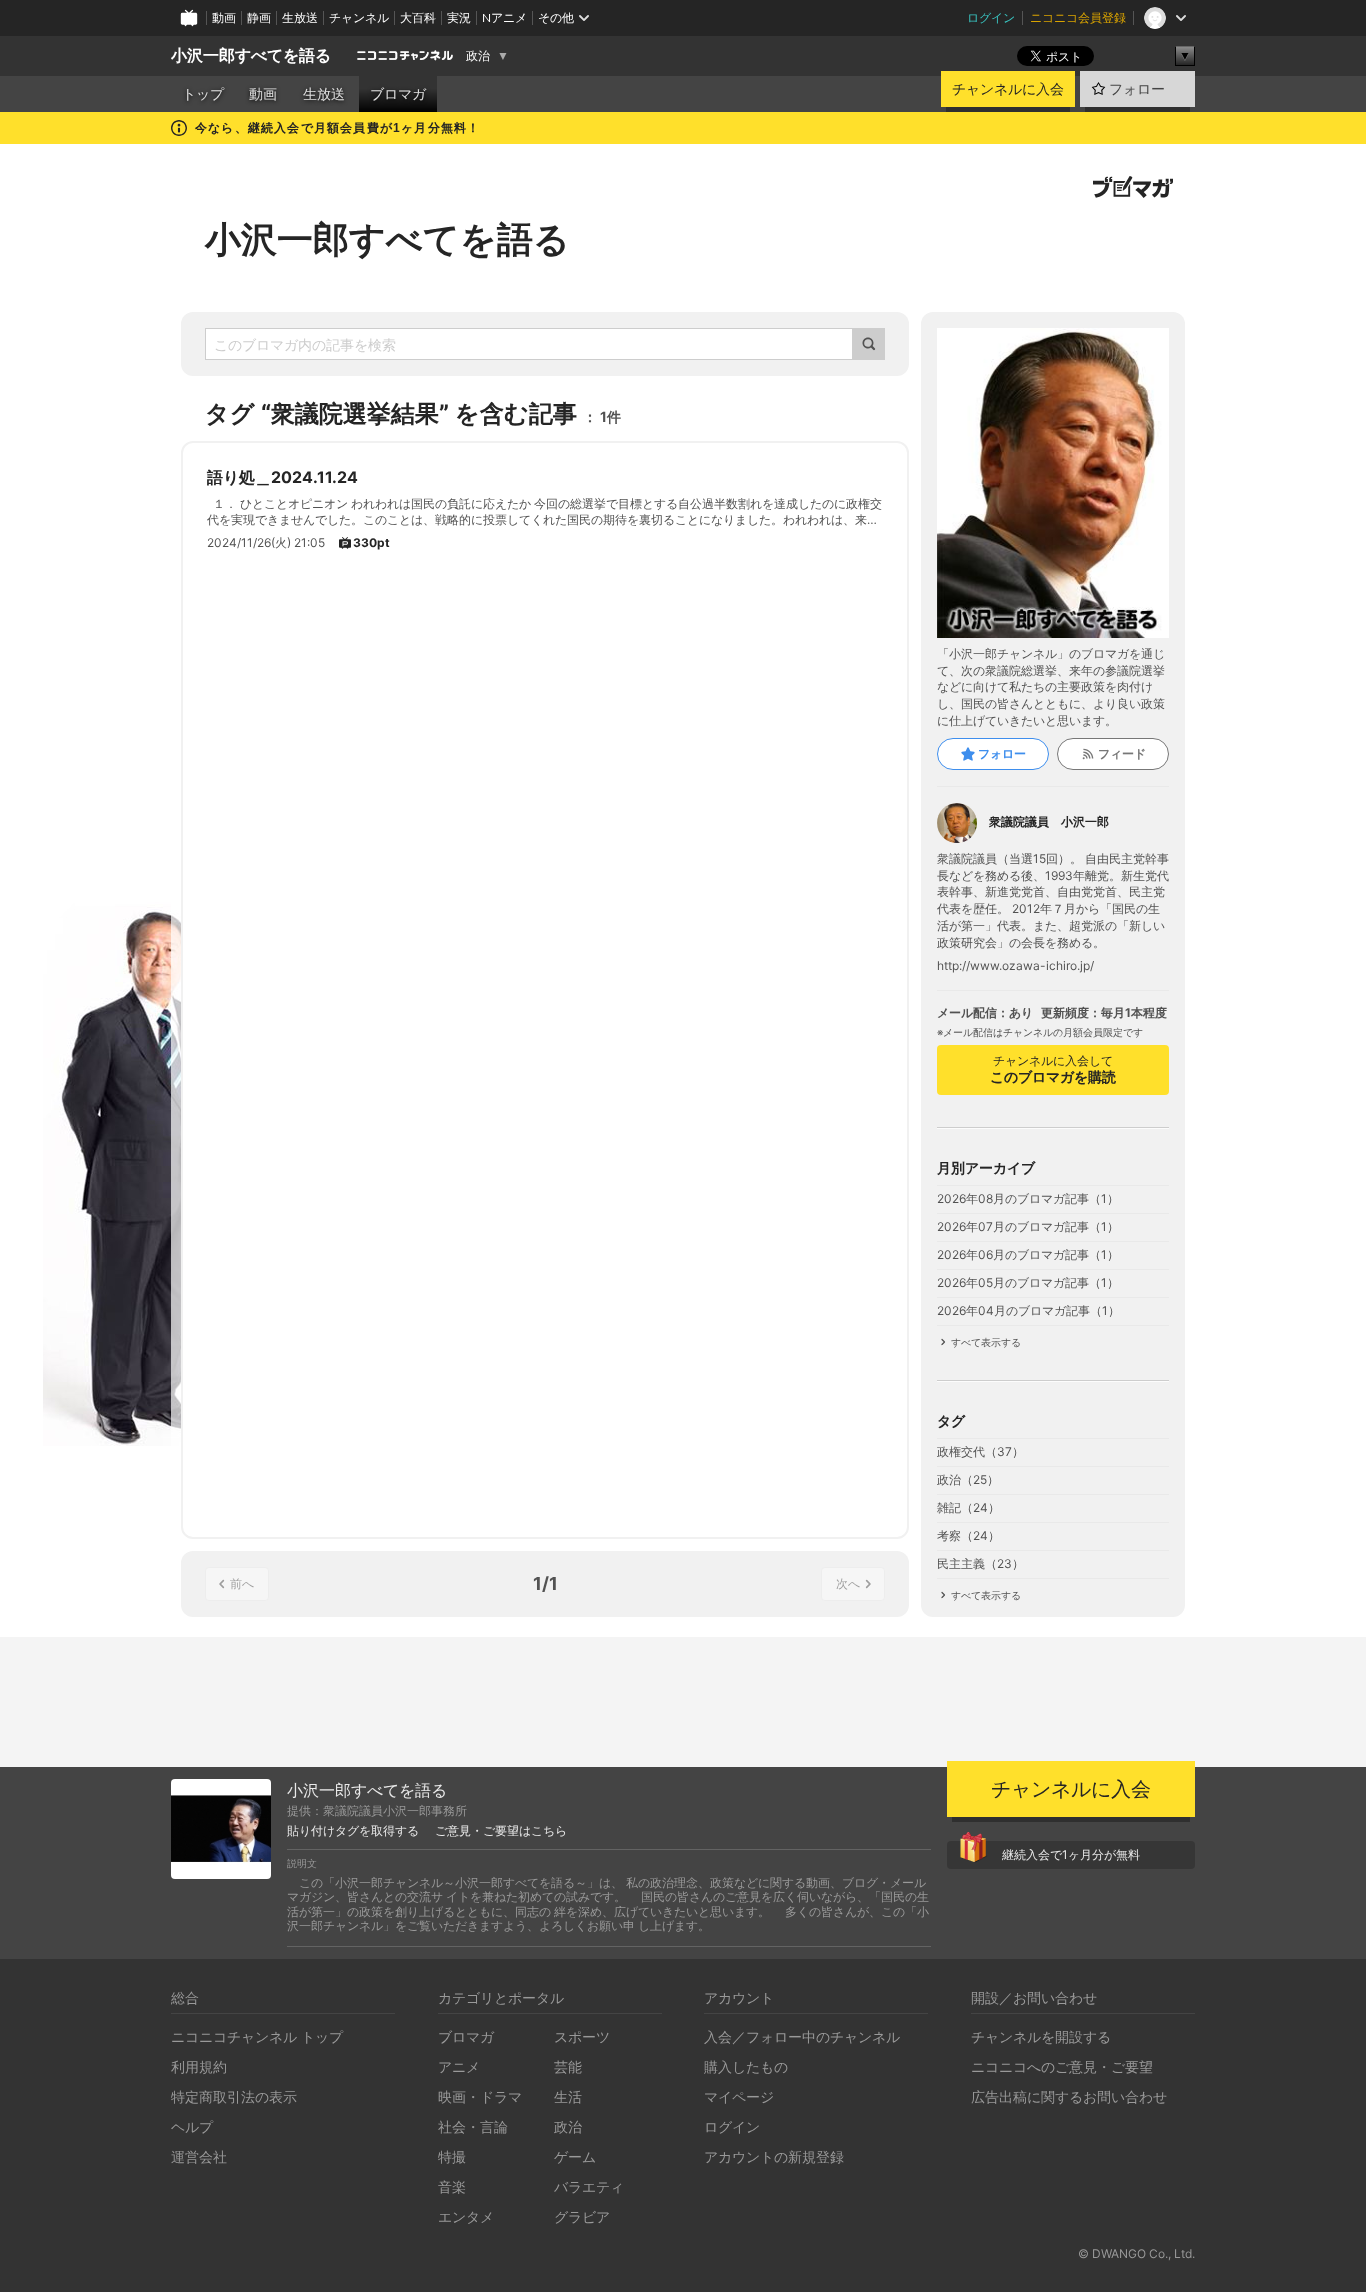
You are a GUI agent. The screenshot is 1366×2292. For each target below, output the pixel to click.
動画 (224, 17)
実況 (459, 17)
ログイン (991, 17)
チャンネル (359, 17)
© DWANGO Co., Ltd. (1136, 2253)
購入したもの (746, 2066)
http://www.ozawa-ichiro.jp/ (1015, 966)
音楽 (452, 2186)
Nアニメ (504, 17)
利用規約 (199, 2066)
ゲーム (575, 2156)
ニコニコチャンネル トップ (257, 2036)
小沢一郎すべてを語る (251, 55)
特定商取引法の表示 (234, 2096)
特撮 (452, 2156)
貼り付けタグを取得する (353, 1831)
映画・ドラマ (480, 2096)
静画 (259, 17)
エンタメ (466, 2216)
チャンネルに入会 (1008, 89)
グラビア (582, 2216)
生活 (568, 2096)
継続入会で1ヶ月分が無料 (1071, 1854)
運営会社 (199, 2156)
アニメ (459, 2066)
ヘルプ (192, 2126)
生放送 (300, 17)
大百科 (418, 17)
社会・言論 (473, 2126)
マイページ (739, 2096)
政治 (478, 56)
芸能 (568, 2066)
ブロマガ (398, 94)
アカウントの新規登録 (774, 2156)
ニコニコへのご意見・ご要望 (1062, 2066)
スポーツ (582, 2036)
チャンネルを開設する (1041, 2036)
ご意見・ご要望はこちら (501, 1831)
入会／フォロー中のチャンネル (802, 2036)
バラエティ (589, 2186)
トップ (203, 94)
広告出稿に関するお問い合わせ (1069, 2096)
